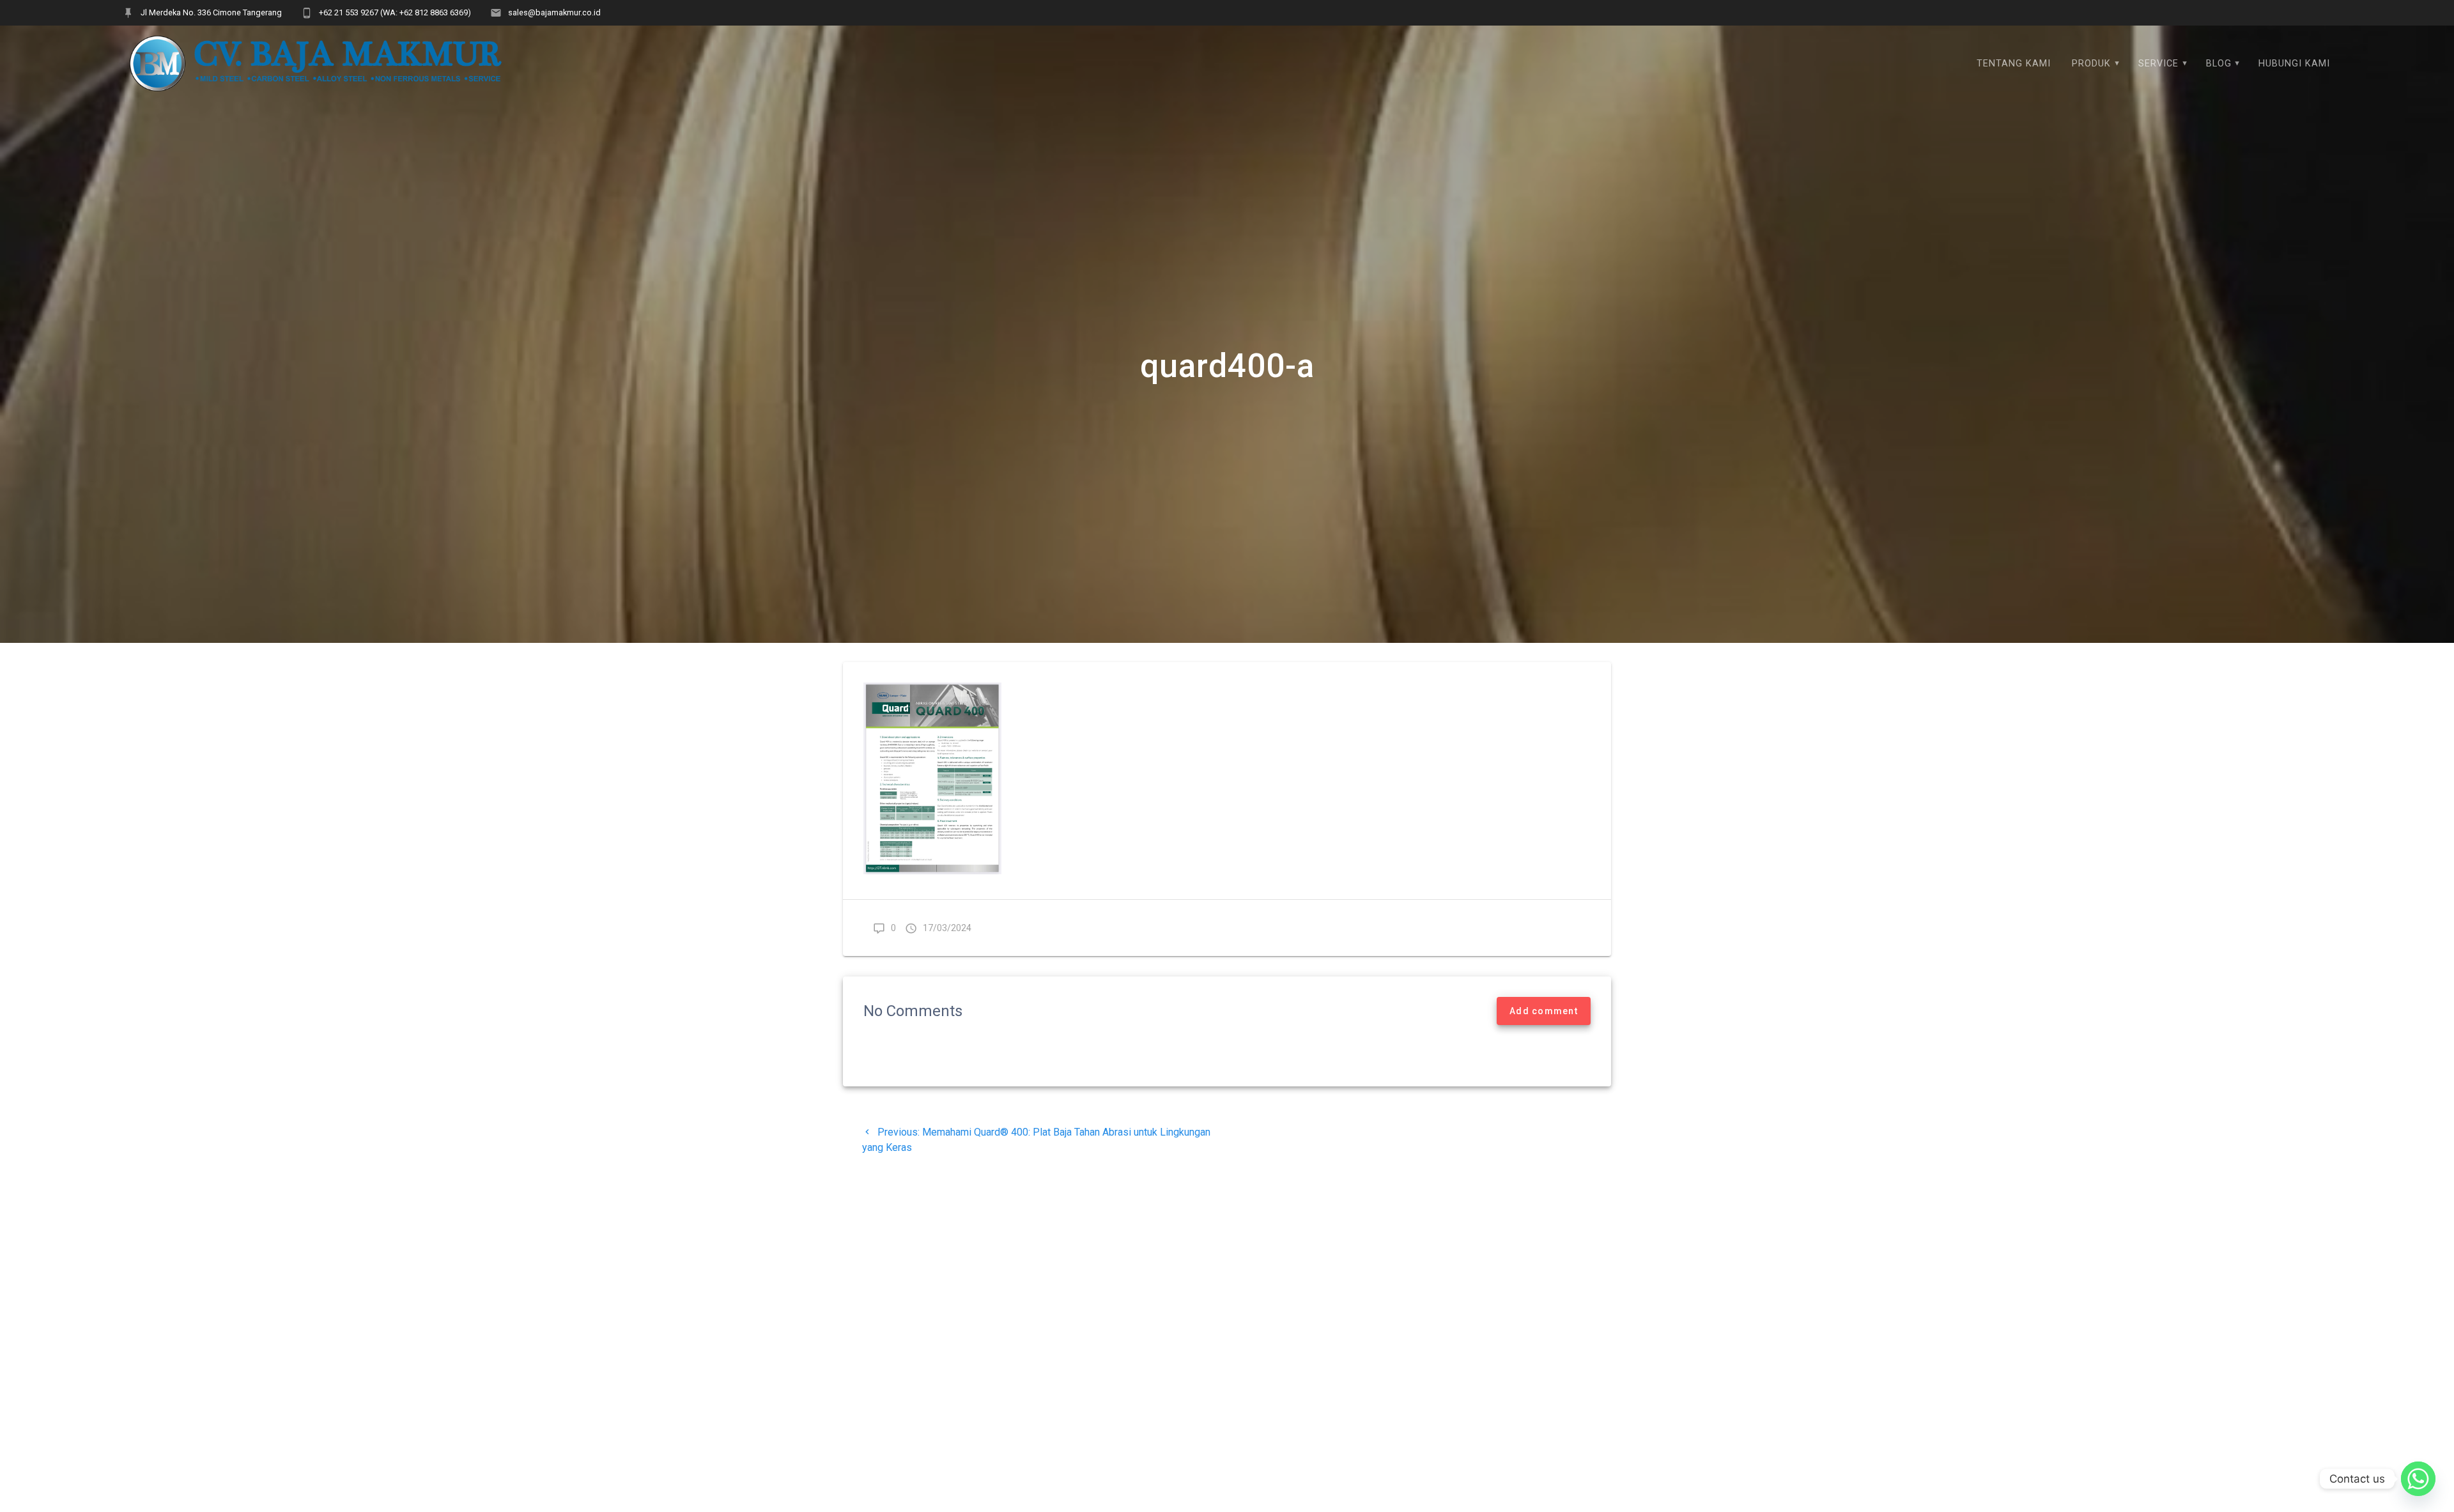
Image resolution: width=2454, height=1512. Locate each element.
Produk (2091, 64)
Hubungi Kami (2294, 64)
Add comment (1544, 1011)
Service (2158, 64)
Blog (2219, 64)
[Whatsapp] (2418, 1479)
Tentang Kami (2014, 64)
